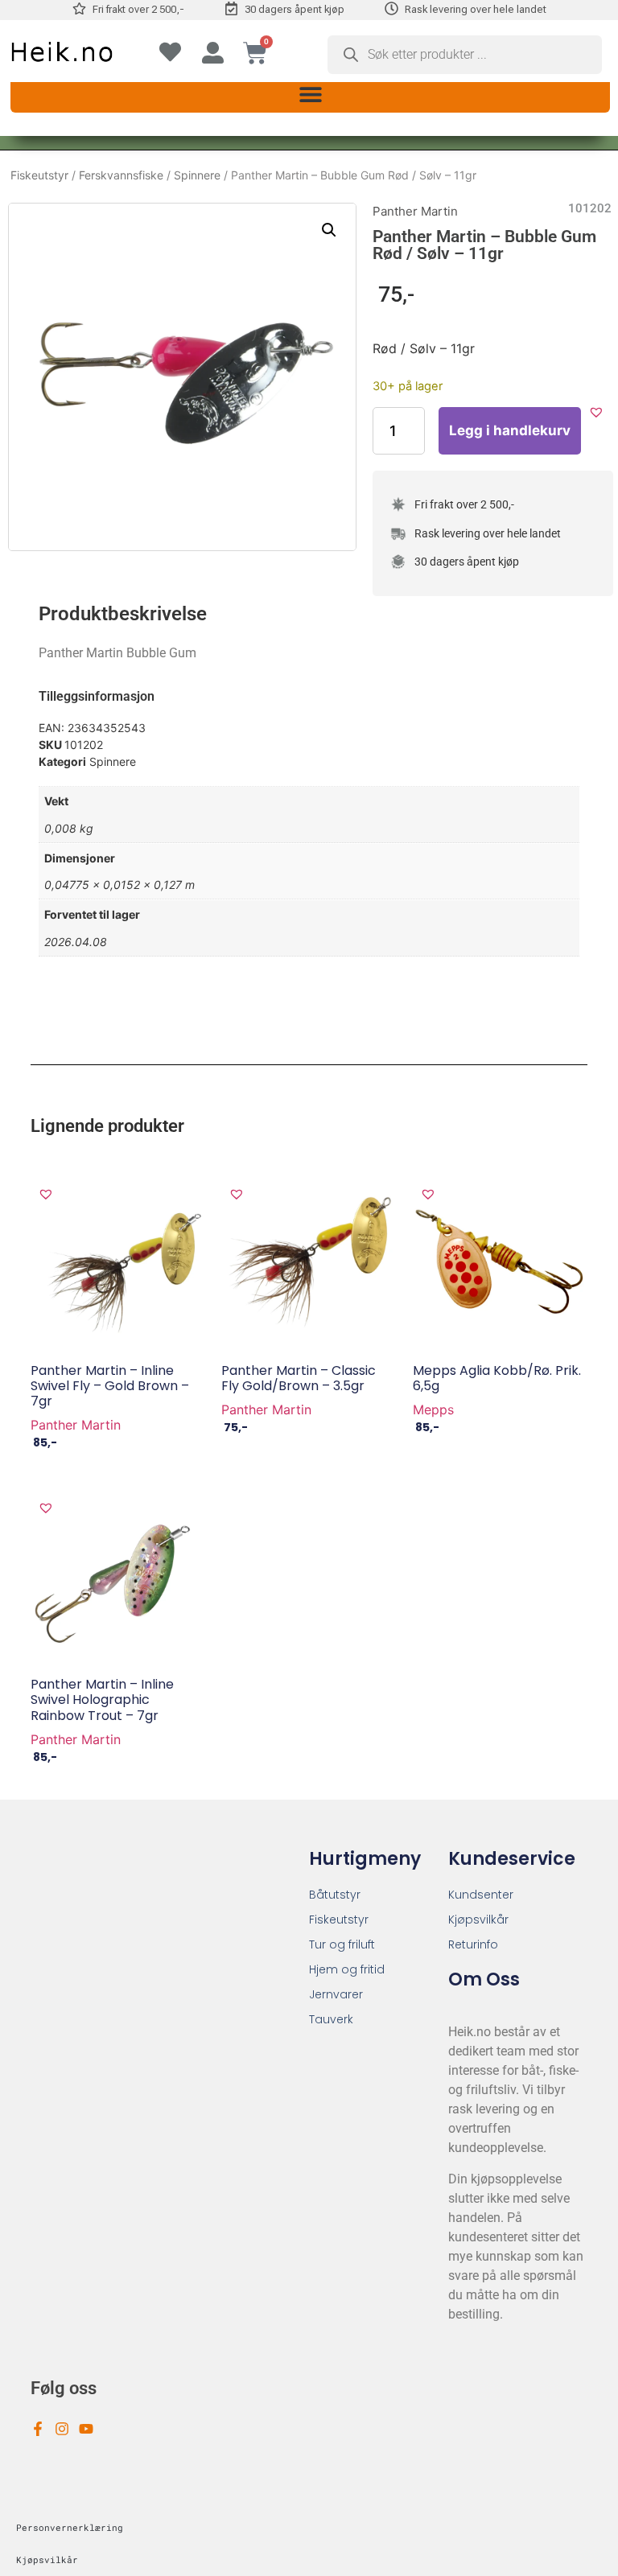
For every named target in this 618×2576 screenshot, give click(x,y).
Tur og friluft (342, 1944)
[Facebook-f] (38, 2429)
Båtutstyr (335, 1895)
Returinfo (473, 1944)
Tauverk (331, 2019)
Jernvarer (336, 1994)
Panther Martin (415, 211)
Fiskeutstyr (39, 175)
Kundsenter (481, 1895)
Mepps (433, 1409)
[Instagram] (62, 2429)
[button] (310, 95)
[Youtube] (86, 2429)
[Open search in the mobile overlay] (465, 55)
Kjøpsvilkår (478, 1920)
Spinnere (197, 175)
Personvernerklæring (70, 2527)
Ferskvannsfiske (121, 175)
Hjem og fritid (347, 1969)
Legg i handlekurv (510, 430)
